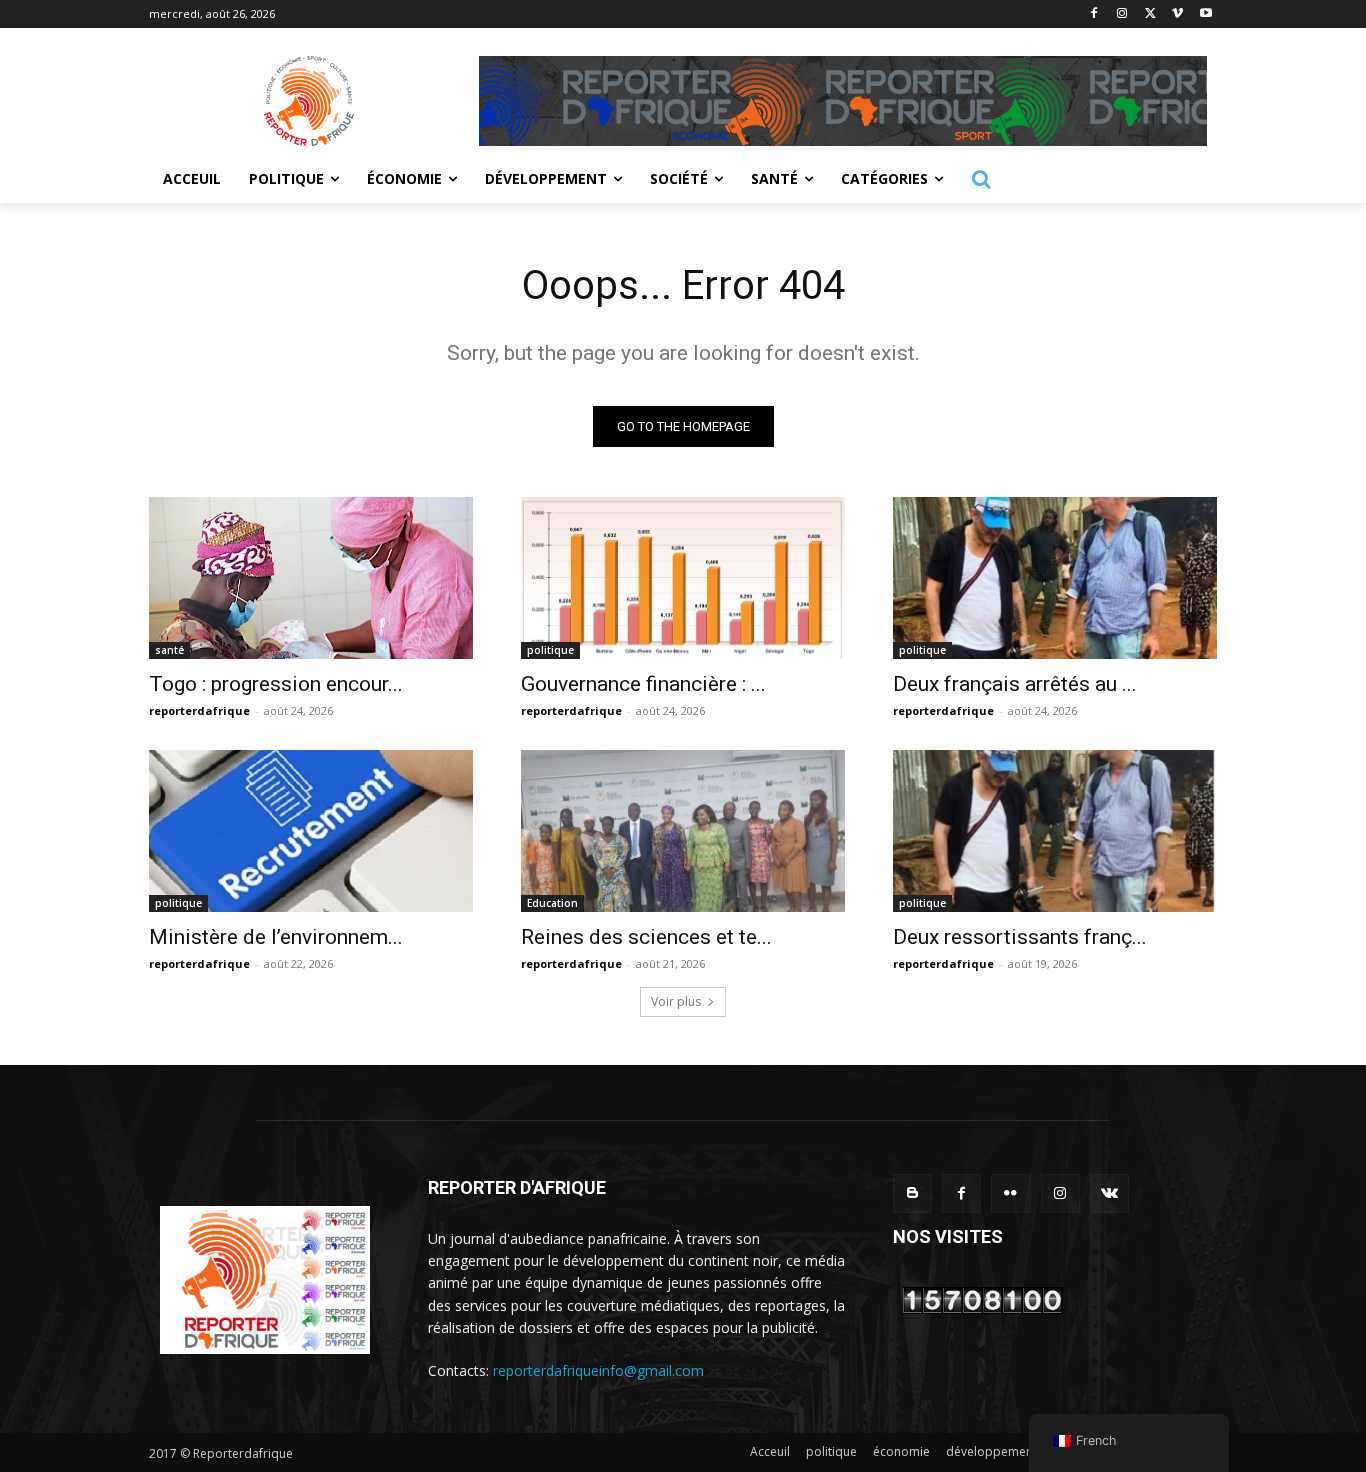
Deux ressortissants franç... (1020, 937)
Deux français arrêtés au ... (1015, 684)
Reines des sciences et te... (646, 937)
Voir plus (676, 1001)
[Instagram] (1122, 14)
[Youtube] (1205, 14)
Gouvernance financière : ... (643, 684)
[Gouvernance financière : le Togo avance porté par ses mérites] (683, 578)
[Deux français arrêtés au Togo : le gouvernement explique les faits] (1055, 578)
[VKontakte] (1109, 1193)
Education (552, 903)
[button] (981, 179)
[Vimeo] (1177, 14)
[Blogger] (912, 1193)
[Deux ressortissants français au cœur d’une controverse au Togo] (1055, 831)
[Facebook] (1094, 14)
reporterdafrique (199, 710)
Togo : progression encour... (276, 684)
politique (550, 650)
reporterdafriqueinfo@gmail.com (598, 1370)
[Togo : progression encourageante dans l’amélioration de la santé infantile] (311, 578)
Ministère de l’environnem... (276, 937)
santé (169, 650)
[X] (1150, 14)
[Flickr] (1010, 1193)
